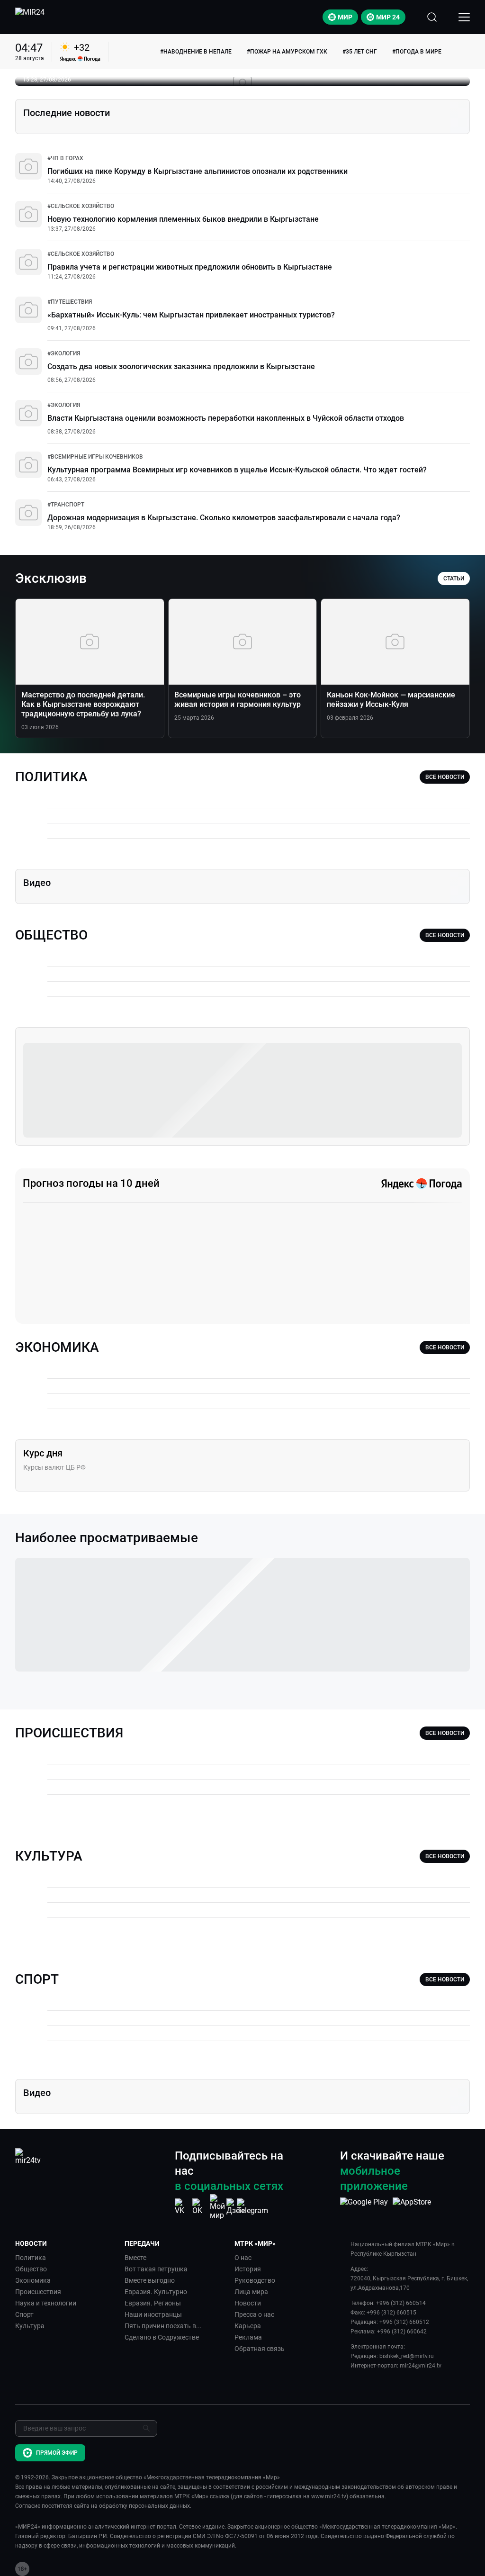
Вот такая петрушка (156, 2269)
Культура (30, 2326)
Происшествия (38, 2292)
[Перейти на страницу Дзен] (235, 2207)
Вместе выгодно (150, 2280)
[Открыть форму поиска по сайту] (432, 17)
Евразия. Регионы (153, 2303)
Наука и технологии (46, 2303)
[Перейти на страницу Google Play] (364, 2207)
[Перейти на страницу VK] (182, 2207)
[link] (65, 158)
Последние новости (67, 113)
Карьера (248, 2326)
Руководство (255, 2280)
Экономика (33, 2280)
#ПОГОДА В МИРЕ (417, 52)
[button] (66, 2243)
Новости (248, 2303)
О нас (243, 2258)
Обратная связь (260, 2349)
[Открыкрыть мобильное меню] (464, 17)
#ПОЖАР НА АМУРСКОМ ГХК (287, 52)
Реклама (248, 2337)
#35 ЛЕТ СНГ (360, 52)
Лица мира (251, 2292)
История (248, 2269)
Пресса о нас (254, 2314)
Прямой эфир (57, 2453)
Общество (31, 2269)
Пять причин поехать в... (163, 2326)
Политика (31, 2258)
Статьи (454, 578)
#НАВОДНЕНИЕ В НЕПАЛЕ (196, 52)
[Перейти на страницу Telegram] (252, 2207)
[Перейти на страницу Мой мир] (217, 2207)
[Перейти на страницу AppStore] (412, 2207)
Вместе (135, 2258)
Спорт (24, 2314)
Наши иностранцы (153, 2314)
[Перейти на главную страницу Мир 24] (30, 17)
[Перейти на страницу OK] (200, 2207)
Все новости (445, 777)
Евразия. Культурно (156, 2292)
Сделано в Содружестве (162, 2337)
